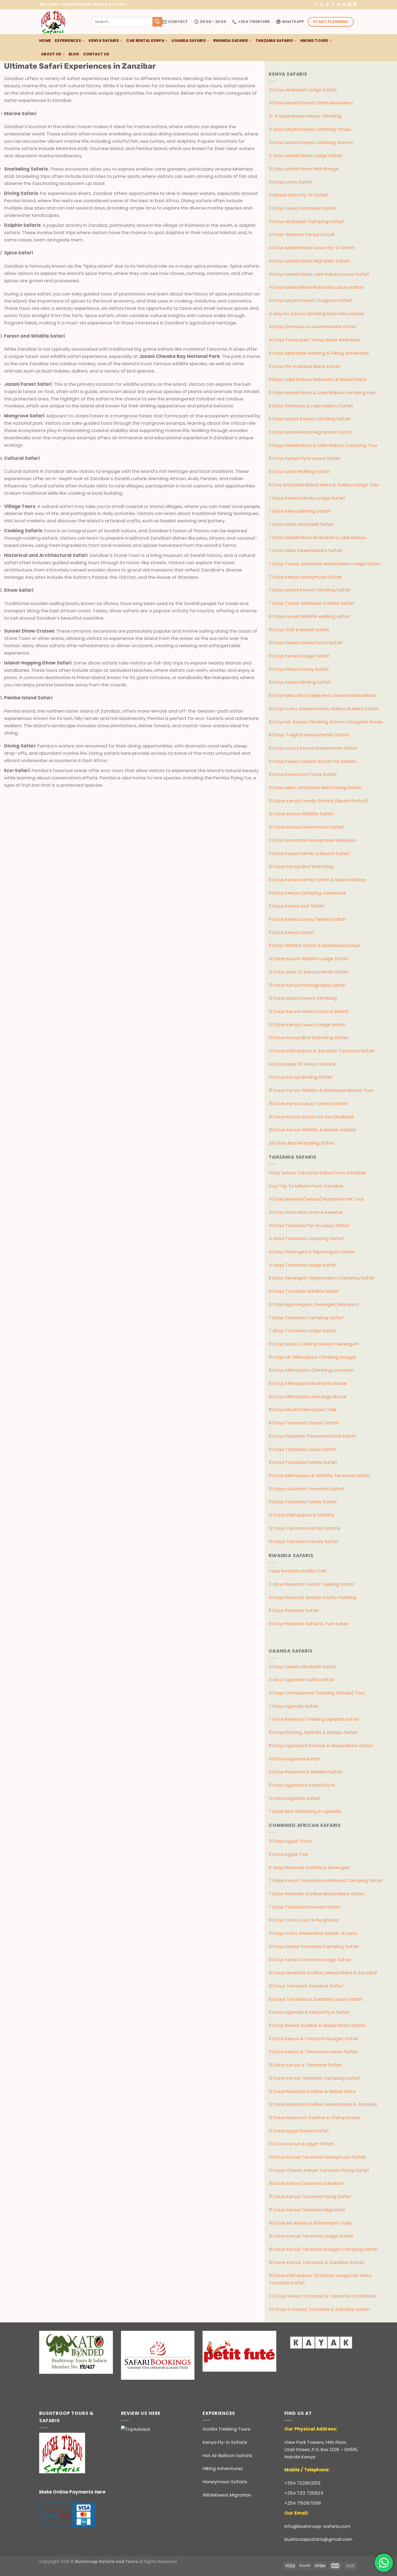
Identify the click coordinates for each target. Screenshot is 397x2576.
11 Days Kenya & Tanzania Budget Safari (314, 2039)
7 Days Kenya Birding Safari (300, 511)
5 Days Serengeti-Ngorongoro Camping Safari (322, 1278)
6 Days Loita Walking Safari (299, 471)
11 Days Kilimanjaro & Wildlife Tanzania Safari (319, 1475)
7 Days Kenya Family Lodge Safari (307, 498)
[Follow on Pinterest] (350, 5)
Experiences (68, 41)
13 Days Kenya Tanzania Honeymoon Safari (317, 2157)
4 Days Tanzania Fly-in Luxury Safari (309, 1225)
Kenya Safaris (104, 41)
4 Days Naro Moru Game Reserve (306, 1212)
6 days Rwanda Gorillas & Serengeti (309, 1867)
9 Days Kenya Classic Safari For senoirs (313, 761)
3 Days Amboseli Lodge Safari (303, 90)
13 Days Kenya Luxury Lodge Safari (307, 1025)
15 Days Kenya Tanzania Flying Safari (310, 2196)
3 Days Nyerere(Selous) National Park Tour (316, 1199)
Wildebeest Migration (227, 2495)
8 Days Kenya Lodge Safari (299, 656)
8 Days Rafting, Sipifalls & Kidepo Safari (313, 1732)
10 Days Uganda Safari (294, 1759)
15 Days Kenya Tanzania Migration (307, 2210)
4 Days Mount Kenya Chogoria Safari (310, 300)
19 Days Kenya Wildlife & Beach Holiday (313, 1130)
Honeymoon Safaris (225, 2482)
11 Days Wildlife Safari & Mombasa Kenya (315, 945)
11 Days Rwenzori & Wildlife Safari (305, 1772)
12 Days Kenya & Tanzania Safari (305, 2065)
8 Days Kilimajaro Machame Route (308, 1383)
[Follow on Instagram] (322, 5)
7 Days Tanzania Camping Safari (306, 1318)
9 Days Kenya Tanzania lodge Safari (310, 1960)
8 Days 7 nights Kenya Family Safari (309, 735)
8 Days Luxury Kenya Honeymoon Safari (313, 748)
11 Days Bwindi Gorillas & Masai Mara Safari (317, 2025)
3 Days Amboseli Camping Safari (306, 221)
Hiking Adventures (223, 2468)
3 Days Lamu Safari (291, 182)
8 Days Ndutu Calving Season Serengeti (314, 1344)
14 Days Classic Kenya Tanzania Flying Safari (319, 2170)
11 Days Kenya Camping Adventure (307, 893)
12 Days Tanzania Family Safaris (305, 1528)
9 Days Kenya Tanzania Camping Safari (314, 1946)
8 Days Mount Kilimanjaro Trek (302, 1410)
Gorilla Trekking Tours (226, 2429)
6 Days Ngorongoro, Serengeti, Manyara (314, 1304)
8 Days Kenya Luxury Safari (299, 669)
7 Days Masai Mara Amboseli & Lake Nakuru (317, 537)
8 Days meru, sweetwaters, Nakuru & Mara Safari (324, 709)
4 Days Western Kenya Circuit (302, 234)
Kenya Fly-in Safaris (225, 2442)
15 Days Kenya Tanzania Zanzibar (306, 2183)
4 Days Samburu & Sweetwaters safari (312, 327)
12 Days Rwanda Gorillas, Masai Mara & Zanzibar (323, 2104)
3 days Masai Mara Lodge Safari (305, 155)
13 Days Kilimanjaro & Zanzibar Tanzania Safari (322, 1051)
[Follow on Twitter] (339, 5)
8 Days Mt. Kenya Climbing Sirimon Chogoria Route (326, 722)
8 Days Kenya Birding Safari (300, 682)
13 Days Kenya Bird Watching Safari (308, 1038)
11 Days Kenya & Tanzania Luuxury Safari (313, 2052)
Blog (74, 54)
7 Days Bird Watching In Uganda (305, 1811)
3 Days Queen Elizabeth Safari (302, 1667)
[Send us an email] (344, 5)
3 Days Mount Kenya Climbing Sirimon (311, 142)
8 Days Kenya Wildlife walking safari (309, 616)
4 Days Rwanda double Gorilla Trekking (313, 1597)
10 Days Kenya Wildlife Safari (301, 814)
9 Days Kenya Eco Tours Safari (303, 774)
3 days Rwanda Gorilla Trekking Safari (312, 1584)
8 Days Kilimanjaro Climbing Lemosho (311, 1370)
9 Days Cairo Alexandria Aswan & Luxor (313, 1933)
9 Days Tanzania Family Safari (303, 1462)
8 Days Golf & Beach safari (299, 630)
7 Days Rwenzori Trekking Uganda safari (314, 1719)
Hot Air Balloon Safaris (227, 2455)
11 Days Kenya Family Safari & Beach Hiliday (317, 880)
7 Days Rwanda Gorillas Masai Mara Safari (317, 1894)
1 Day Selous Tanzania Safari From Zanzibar (317, 1173)
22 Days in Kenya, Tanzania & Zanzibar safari (319, 2309)
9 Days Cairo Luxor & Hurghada (304, 1920)
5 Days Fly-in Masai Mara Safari (304, 366)
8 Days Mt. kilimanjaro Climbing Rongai (312, 1357)
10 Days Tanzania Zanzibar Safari (306, 1986)
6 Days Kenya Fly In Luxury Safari (305, 458)
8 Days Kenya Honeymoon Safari (306, 643)
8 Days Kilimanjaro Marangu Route (308, 1397)
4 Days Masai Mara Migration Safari (309, 261)
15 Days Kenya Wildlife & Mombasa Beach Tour (321, 1090)
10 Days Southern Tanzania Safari (306, 1489)
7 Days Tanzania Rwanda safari (305, 1907)
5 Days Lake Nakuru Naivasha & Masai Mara (318, 379)
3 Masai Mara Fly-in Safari (298, 195)
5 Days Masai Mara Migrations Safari (310, 432)
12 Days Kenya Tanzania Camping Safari (314, 2078)
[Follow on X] (333, 5)
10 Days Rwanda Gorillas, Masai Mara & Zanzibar (323, 1973)
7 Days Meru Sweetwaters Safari (305, 550)
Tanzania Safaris (274, 41)
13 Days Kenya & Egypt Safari (301, 2144)
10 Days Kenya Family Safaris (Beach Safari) (318, 801)
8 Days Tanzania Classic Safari (304, 1423)
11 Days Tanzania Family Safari (303, 1502)
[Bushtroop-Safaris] (62, 22)
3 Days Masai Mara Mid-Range (304, 169)
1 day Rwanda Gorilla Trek (297, 1571)
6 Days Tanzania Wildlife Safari (304, 1291)
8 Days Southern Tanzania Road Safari (312, 1436)
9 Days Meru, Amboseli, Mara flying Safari (315, 787)
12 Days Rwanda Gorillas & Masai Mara (312, 2091)
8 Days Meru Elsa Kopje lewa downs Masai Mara (322, 695)
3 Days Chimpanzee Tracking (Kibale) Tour (317, 1693)
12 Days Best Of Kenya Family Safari (309, 972)
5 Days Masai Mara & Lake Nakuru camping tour (322, 393)
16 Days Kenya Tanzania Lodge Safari (311, 2236)
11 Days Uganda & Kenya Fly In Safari (309, 2012)
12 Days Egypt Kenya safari (299, 2131)
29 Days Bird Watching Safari (302, 1143)
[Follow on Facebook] (316, 5)
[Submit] (157, 22)
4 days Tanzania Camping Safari (306, 1238)
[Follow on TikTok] (327, 5)
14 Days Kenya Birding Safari (300, 1077)
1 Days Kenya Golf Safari (297, 906)
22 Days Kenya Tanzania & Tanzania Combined (322, 2296)
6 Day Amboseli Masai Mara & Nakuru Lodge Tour (324, 485)
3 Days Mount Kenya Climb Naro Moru (311, 103)
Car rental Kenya (145, 41)
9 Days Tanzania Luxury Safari (302, 1449)
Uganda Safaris (189, 41)
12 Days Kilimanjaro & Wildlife (301, 1515)
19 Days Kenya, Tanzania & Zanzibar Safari (316, 2262)
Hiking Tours (314, 41)
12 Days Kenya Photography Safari (307, 985)
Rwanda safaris (231, 41)
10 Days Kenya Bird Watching (301, 866)
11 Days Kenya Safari (291, 932)
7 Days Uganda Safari (294, 1706)
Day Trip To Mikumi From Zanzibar (306, 1186)
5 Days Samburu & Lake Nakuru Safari (311, 406)
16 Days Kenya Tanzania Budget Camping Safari (323, 2249)
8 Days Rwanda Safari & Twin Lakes (309, 1624)
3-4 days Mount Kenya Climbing (305, 116)
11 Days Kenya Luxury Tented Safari (307, 919)
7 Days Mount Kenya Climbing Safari (309, 590)
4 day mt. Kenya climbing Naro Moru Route (316, 314)
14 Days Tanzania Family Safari (303, 1541)
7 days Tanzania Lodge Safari (302, 1331)
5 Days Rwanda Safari (294, 1610)
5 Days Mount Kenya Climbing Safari (309, 419)
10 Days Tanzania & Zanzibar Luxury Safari (316, 1999)
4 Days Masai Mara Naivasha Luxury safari (316, 287)
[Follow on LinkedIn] (355, 5)
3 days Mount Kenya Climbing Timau (310, 129)
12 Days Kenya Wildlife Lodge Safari (309, 959)
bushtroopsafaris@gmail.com (318, 2539)
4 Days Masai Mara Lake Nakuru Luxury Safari (319, 274)
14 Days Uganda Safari (294, 1798)
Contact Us (96, 54)
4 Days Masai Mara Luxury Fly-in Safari (312, 248)
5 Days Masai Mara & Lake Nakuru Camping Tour (323, 445)
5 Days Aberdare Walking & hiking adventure (319, 353)
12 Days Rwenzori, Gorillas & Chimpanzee (314, 2118)
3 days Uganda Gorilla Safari (302, 1680)
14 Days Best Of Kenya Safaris (302, 1064)
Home (45, 41)
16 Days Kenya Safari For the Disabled (311, 1117)
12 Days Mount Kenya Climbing (303, 998)
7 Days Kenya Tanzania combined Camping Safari (326, 1880)
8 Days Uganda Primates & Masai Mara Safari (321, 1746)
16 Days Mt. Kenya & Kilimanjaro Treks (310, 2223)
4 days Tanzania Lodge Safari (303, 1265)
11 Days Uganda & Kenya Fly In (302, 1785)
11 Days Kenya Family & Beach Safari (309, 853)
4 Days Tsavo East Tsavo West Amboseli (314, 340)
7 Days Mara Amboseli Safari (301, 524)
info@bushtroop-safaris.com (317, 2526)
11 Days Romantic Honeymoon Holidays (312, 840)
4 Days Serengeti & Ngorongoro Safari (312, 1252)
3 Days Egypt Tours (290, 1841)
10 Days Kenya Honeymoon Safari (306, 827)
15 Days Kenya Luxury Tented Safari (308, 1103)
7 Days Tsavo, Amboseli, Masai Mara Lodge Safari (325, 564)
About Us (51, 54)
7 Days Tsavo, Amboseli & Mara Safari (311, 603)
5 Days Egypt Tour (289, 1854)
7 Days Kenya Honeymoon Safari (305, 577)
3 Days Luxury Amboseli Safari (302, 208)
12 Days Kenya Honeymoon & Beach (309, 1011)
